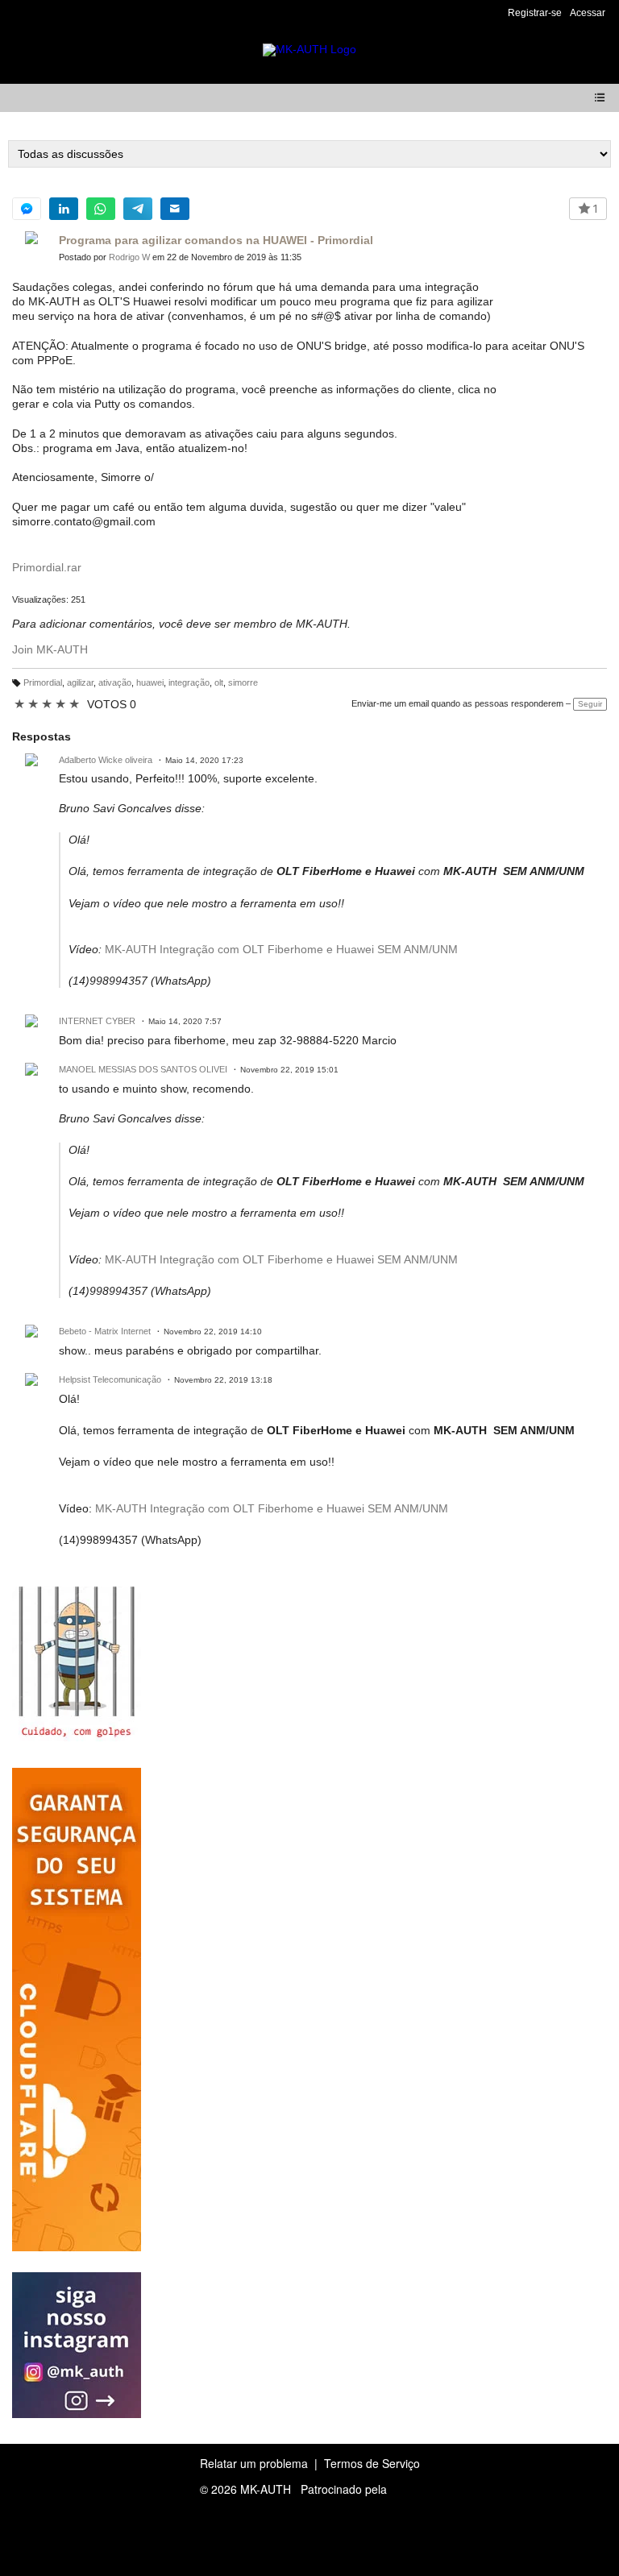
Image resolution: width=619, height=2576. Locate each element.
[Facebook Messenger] (27, 209)
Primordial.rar (47, 567)
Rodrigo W (129, 257)
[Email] (175, 209)
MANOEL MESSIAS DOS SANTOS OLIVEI (143, 1069)
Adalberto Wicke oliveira (106, 760)
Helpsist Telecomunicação (110, 1379)
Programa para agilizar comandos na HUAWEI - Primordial (216, 240)
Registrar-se (535, 13)
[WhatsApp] (101, 209)
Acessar (588, 13)
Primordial (43, 682)
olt (219, 682)
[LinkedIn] (64, 209)
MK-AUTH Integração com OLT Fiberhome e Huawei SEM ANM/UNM (281, 949)
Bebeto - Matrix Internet (105, 1331)
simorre (243, 682)
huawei (150, 682)
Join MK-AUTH (50, 649)
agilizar (80, 682)
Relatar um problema (254, 2463)
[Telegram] (138, 209)
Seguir (590, 704)
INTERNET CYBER (97, 1021)
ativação (115, 682)
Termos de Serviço (372, 2463)
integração (189, 682)
